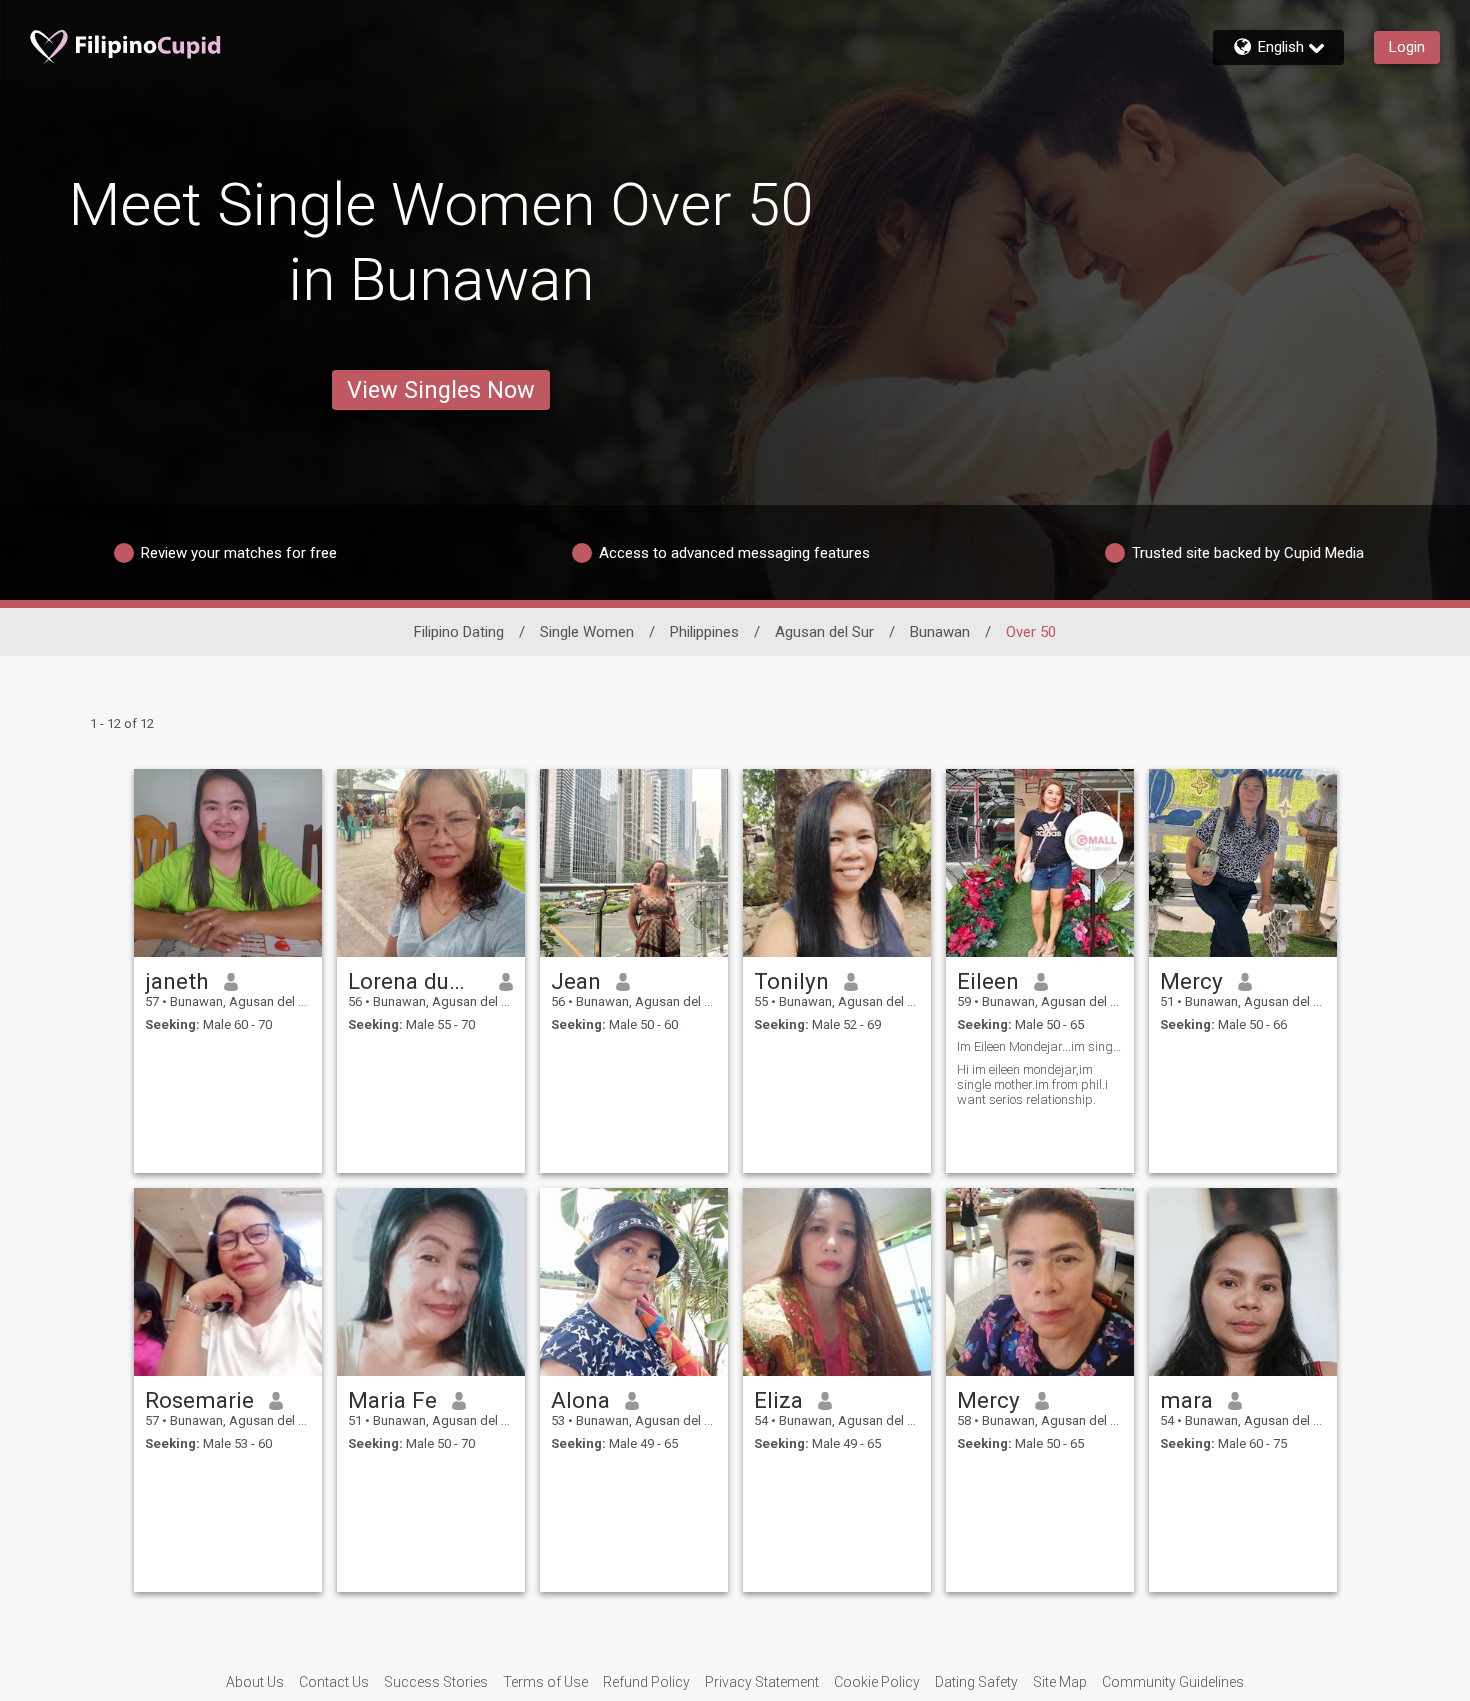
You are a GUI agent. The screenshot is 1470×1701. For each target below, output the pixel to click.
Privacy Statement (762, 1682)
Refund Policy (646, 1682)
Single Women (587, 632)
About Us (255, 1682)
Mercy (1191, 981)
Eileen (988, 981)
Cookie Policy (877, 1682)
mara (1186, 1400)
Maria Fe (392, 1400)
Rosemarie (199, 1400)
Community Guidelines (1173, 1682)
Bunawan (940, 632)
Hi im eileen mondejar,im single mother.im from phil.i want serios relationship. (1032, 1084)
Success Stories (436, 1682)
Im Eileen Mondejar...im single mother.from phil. (1040, 1046)
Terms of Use (545, 1682)
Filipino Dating (459, 632)
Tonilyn (791, 981)
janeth (177, 981)
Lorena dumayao (416, 981)
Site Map (1060, 1682)
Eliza (778, 1400)
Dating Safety (976, 1682)
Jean (576, 981)
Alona (580, 1400)
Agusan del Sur (824, 632)
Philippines (704, 632)
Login (1407, 47)
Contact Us (334, 1682)
